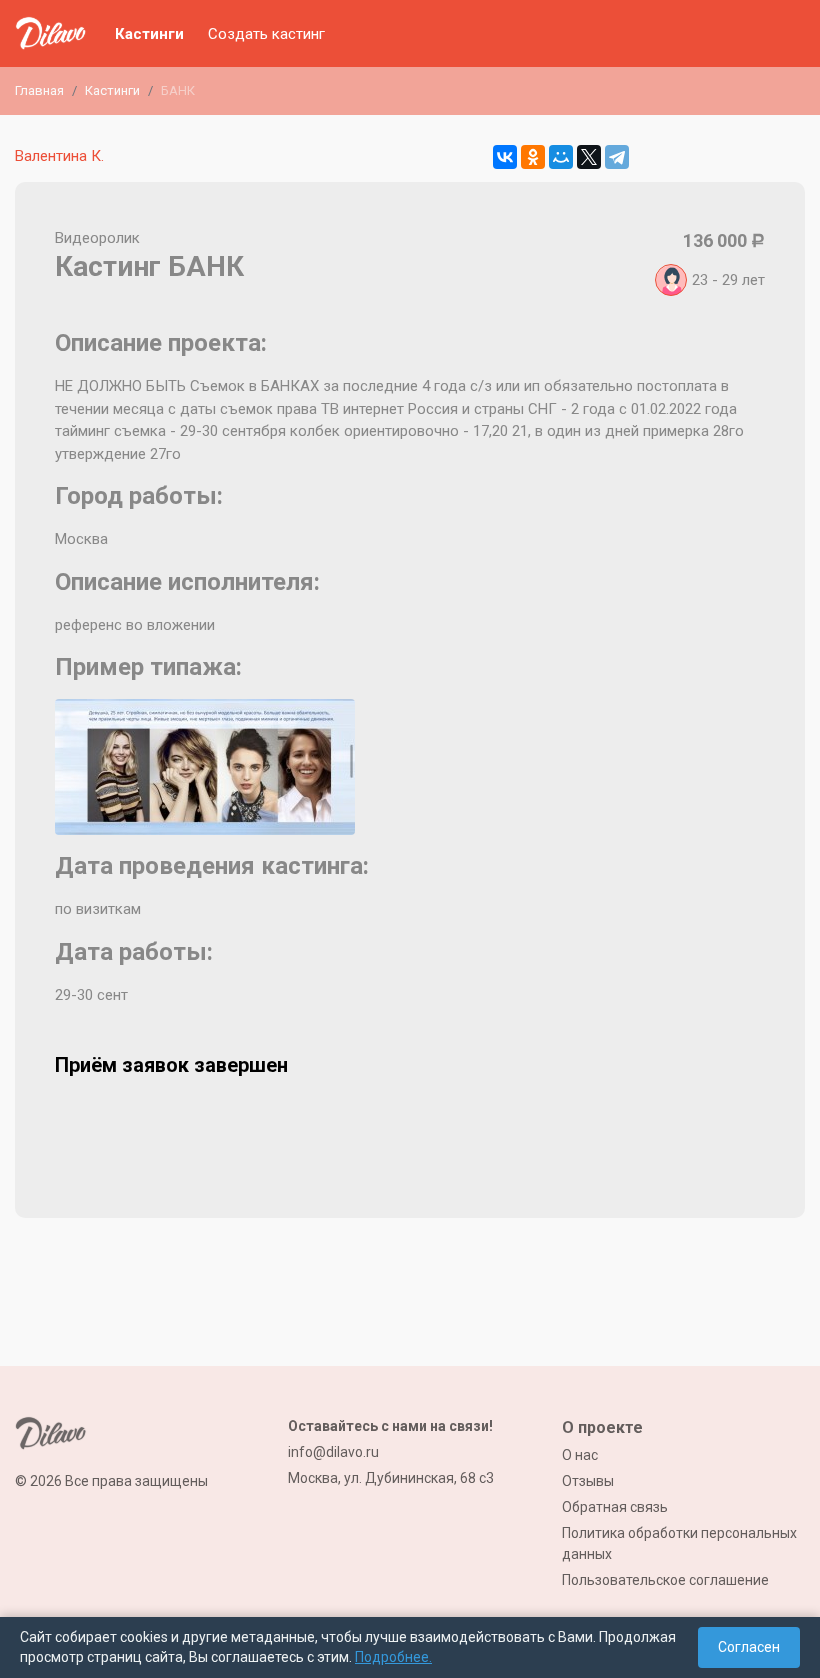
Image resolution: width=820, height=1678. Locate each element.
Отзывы (588, 1481)
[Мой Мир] (561, 157)
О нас (580, 1455)
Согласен (749, 1647)
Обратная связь (615, 1507)
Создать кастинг (266, 34)
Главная (39, 90)
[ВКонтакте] (505, 157)
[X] (589, 157)
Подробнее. (393, 1657)
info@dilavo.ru (333, 1452)
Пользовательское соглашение (665, 1580)
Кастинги (149, 34)
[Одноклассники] (533, 157)
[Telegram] (617, 157)
